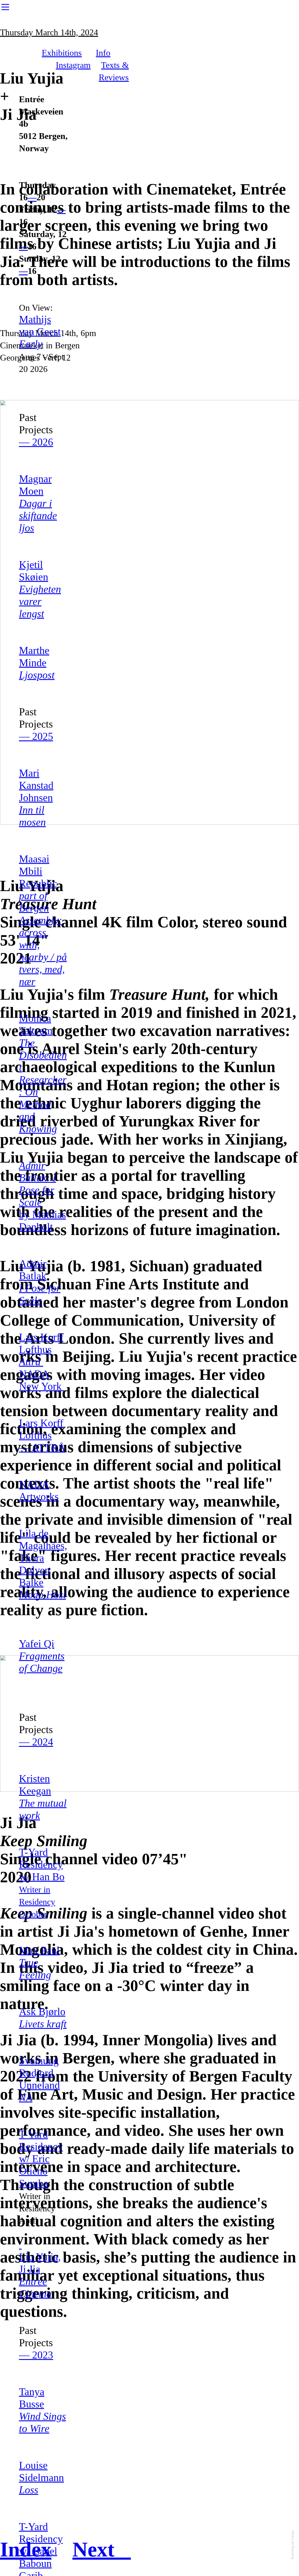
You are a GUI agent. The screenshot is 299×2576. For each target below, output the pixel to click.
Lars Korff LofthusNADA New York (42, 1362)
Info (103, 53)
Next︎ (102, 2549)
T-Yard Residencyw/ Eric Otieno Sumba (41, 2159)
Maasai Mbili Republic (43, 920)
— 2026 (36, 442)
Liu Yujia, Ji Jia (40, 2263)
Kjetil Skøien (40, 589)
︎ (5, 7)
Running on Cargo (292, 2545)
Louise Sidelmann (41, 2478)
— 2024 (36, 1742)
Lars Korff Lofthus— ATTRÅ (42, 1435)
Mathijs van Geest (40, 332)
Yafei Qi (42, 1656)
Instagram (73, 65)
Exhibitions (62, 53)
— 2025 (36, 736)
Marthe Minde (37, 663)
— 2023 (36, 2355)
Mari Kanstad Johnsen (36, 798)
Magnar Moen (38, 503)
